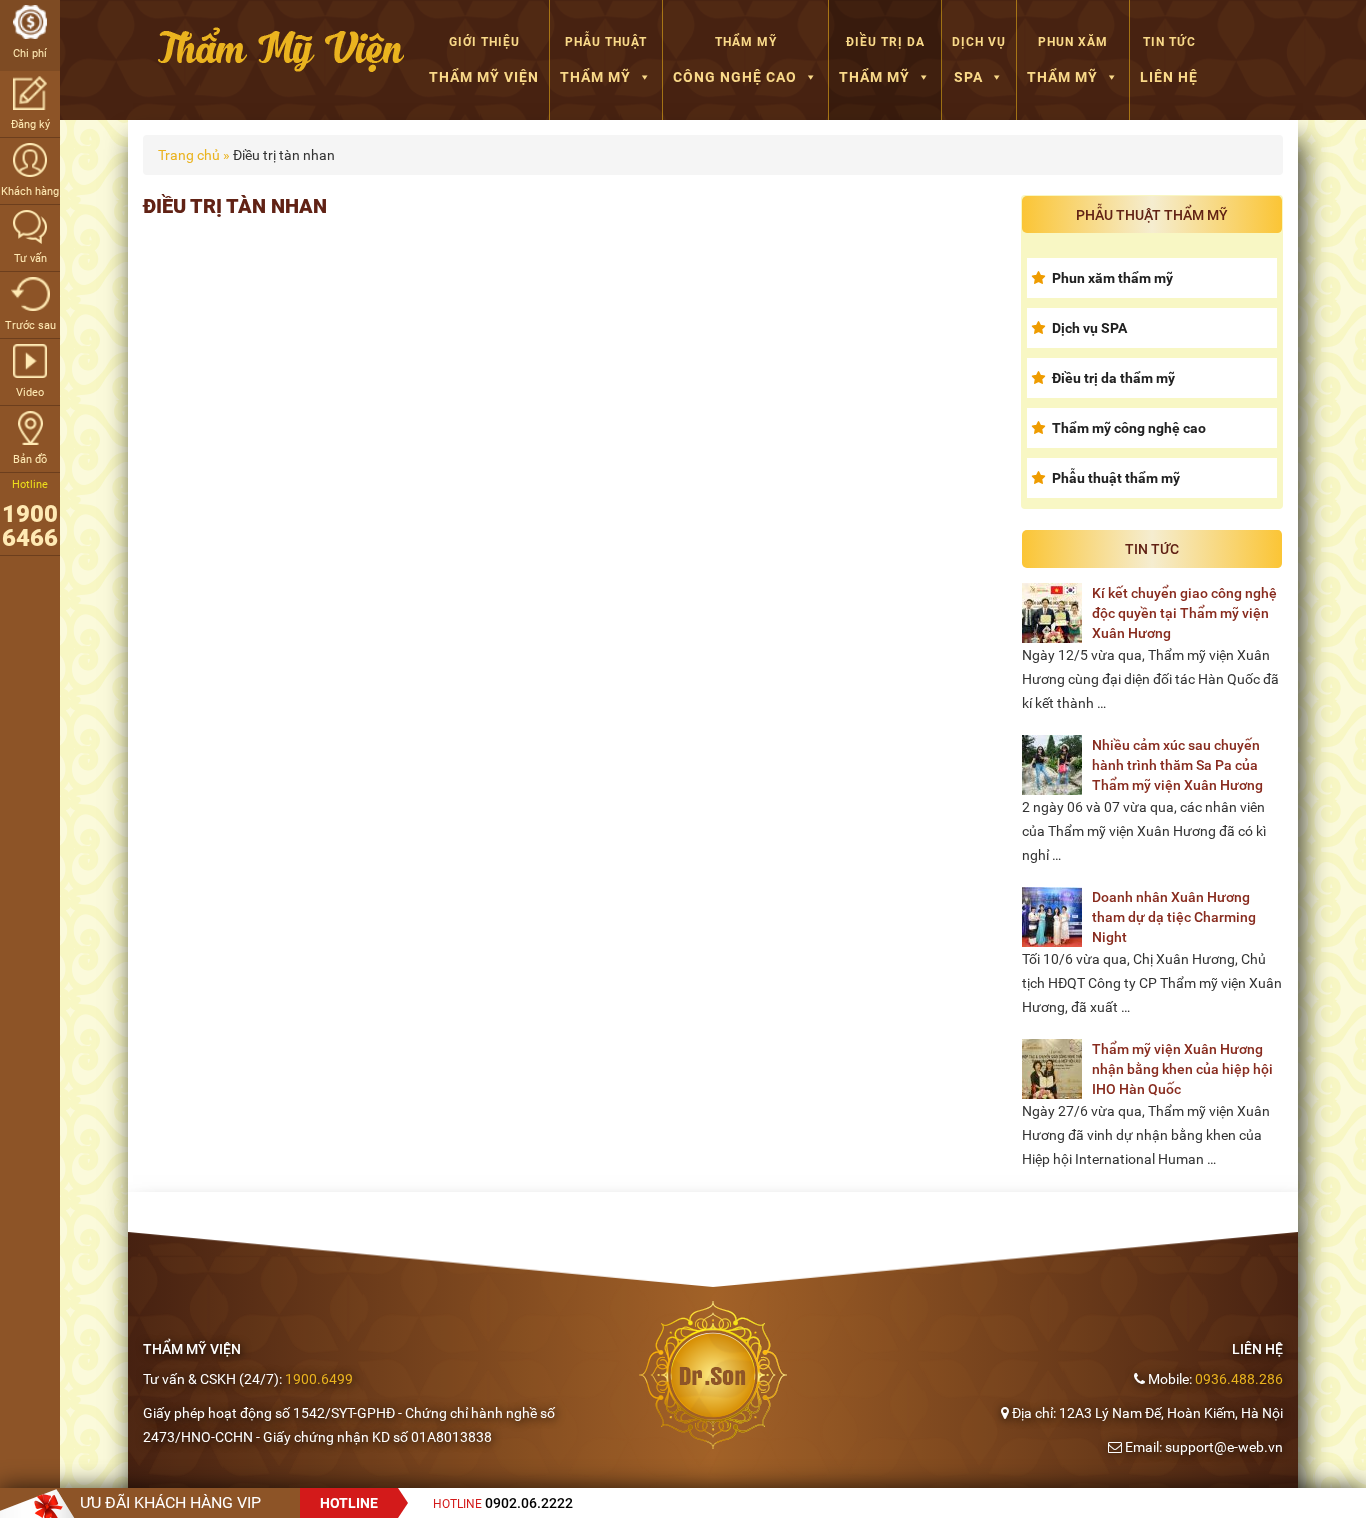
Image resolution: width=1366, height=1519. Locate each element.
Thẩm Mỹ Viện (484, 60)
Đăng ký (30, 124)
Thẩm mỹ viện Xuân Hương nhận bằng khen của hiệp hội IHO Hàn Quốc (1182, 1069)
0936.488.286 (1239, 1379)
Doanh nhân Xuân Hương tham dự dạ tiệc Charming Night (1174, 917)
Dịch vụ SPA (1089, 328)
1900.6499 (319, 1379)
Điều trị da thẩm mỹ (1113, 378)
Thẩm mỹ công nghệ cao (1129, 428)
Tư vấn (30, 258)
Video (30, 392)
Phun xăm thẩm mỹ (1112, 278)
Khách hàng (30, 191)
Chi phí (30, 53)
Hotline (503, 1504)
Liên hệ (1169, 60)
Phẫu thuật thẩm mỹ (1116, 478)
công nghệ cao (735, 60)
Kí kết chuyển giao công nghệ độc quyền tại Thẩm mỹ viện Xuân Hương (1184, 613)
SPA (979, 60)
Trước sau (30, 325)
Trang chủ (189, 155)
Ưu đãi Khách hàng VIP (170, 1502)
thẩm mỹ (603, 60)
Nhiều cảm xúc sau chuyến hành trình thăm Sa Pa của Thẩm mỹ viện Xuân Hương (1177, 765)
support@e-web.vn (1224, 1447)
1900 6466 (30, 526)
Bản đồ (30, 459)
